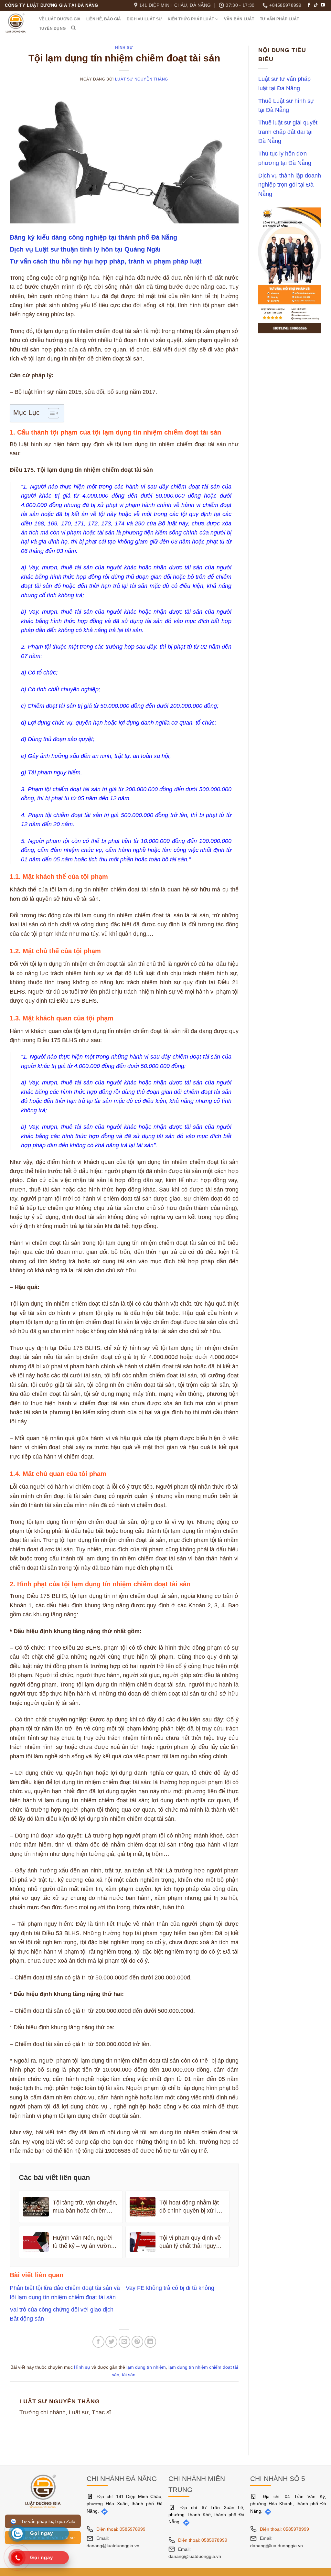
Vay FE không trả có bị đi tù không (170, 2288)
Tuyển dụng (52, 28)
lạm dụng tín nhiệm (146, 2367)
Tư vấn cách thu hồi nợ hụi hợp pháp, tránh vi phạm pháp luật (106, 261)
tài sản (129, 2375)
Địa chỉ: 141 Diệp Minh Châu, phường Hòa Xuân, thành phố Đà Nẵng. (125, 2504)
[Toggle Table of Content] (50, 413)
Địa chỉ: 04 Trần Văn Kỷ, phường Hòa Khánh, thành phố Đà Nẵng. (288, 2504)
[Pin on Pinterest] (138, 2342)
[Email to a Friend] (125, 2342)
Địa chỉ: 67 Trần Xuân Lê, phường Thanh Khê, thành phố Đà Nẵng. (206, 2515)
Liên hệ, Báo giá (104, 19)
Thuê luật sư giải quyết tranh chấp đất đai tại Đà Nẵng (288, 132)
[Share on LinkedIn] (150, 2342)
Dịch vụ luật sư (144, 19)
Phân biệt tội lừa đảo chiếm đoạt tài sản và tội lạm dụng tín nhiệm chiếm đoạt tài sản (65, 2292)
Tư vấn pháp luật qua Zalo (47, 2521)
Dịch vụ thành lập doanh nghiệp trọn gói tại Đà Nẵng (290, 184)
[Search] (74, 28)
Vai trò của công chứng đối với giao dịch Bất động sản (62, 2314)
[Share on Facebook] (98, 2342)
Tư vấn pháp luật (280, 19)
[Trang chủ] (43, 2491)
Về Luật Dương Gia (60, 19)
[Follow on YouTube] (323, 5)
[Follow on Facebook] (309, 5)
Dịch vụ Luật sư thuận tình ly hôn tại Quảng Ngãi (85, 249)
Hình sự (124, 48)
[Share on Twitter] (111, 2342)
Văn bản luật (239, 19)
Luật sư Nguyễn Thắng (142, 79)
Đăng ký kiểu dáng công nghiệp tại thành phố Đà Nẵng (93, 237)
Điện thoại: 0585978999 (121, 2529)
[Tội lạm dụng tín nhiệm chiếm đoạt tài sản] (124, 156)
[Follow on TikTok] (316, 5)
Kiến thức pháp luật (191, 19)
